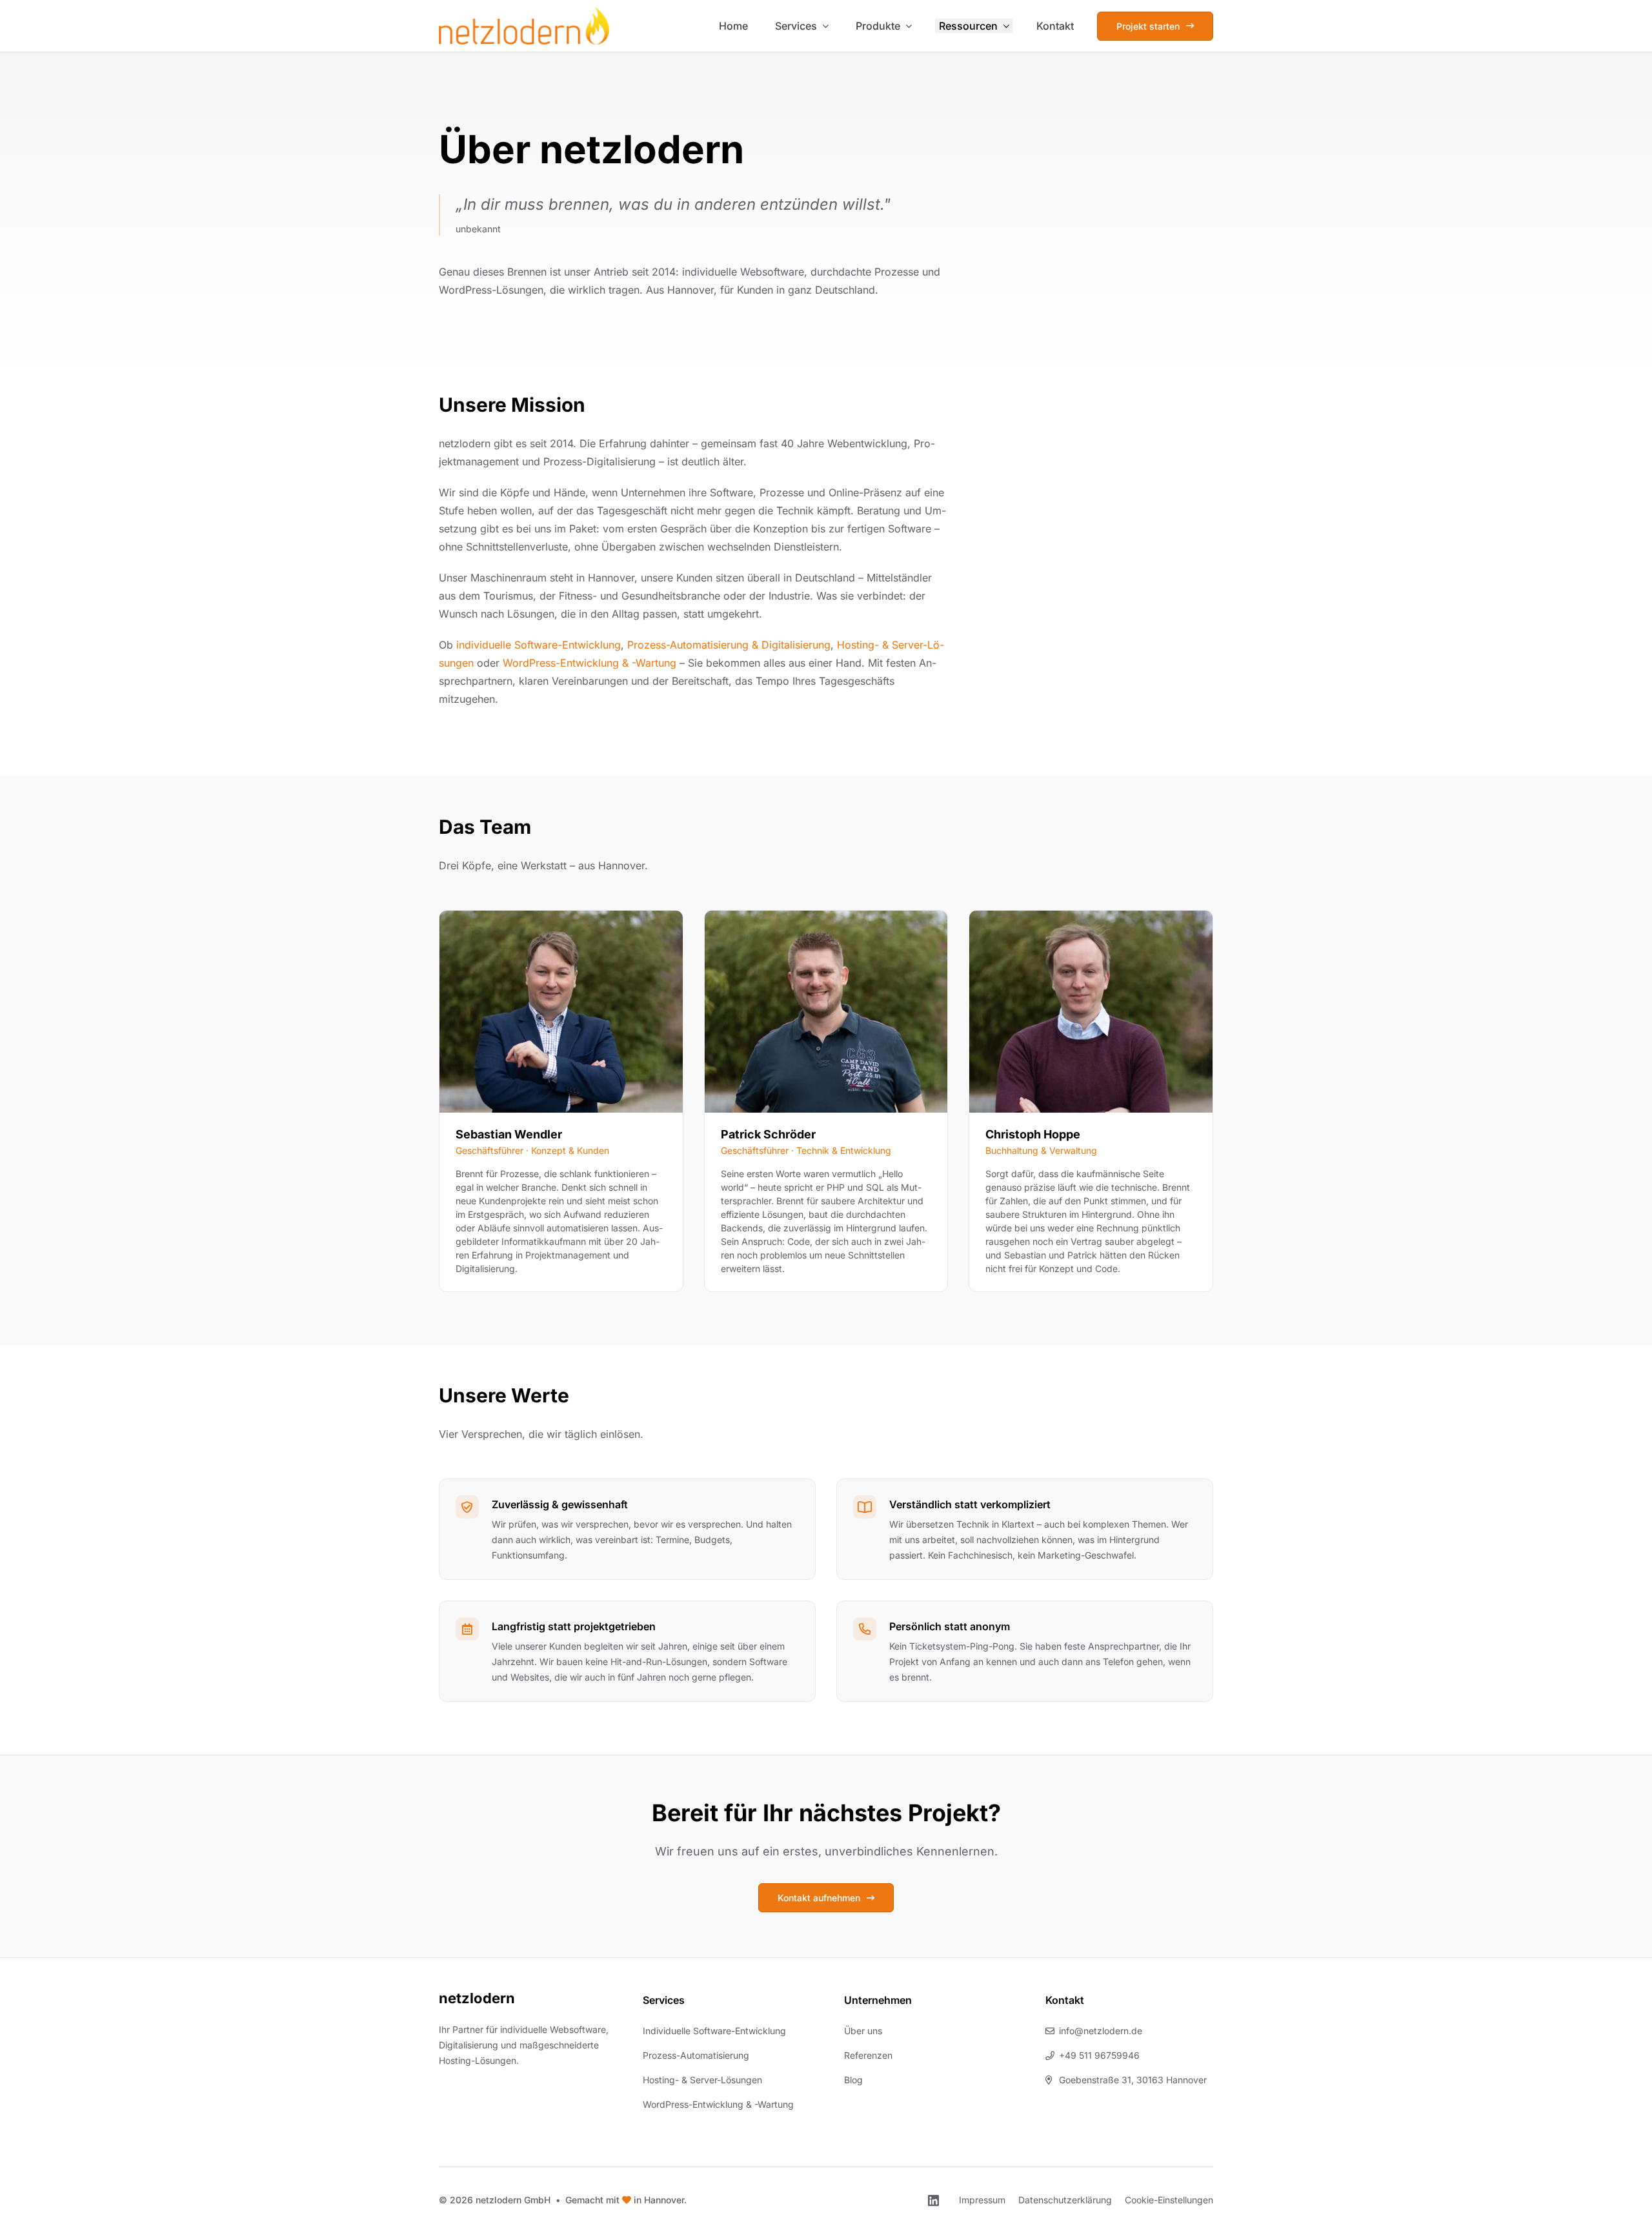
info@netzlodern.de (1101, 2031)
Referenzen (868, 2055)
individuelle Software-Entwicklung (539, 645)
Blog (853, 2080)
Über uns (863, 2031)
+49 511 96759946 (1099, 2055)
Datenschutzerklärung (1065, 2200)
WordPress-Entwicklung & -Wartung (589, 663)
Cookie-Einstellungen (1169, 2200)
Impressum (982, 2200)
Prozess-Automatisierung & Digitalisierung (729, 645)
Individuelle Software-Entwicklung (714, 2031)
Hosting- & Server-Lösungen (702, 2080)
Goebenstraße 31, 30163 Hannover (1133, 2080)
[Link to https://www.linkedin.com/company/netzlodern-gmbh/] (933, 2201)
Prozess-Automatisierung (696, 2055)
